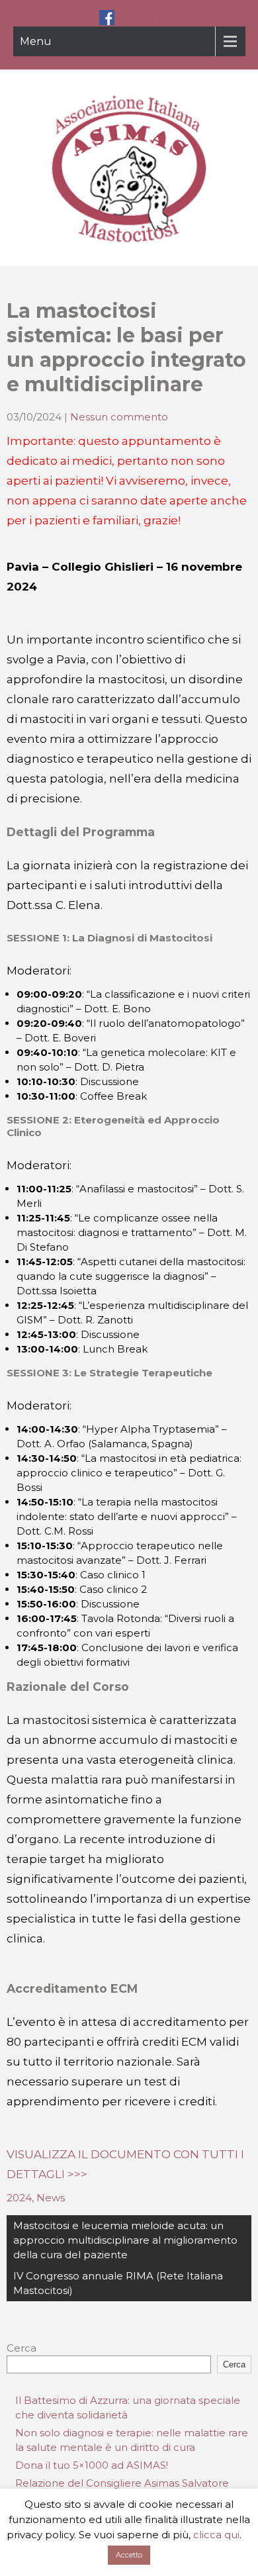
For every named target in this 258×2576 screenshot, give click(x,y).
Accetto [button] (129, 2555)
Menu (36, 41)
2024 (19, 2198)
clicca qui (216, 2535)
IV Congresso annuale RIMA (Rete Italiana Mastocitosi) (118, 2283)
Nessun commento (119, 417)
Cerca (21, 2348)
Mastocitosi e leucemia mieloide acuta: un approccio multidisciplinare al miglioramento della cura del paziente (125, 2240)
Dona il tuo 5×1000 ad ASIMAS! (92, 2465)
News (51, 2198)
